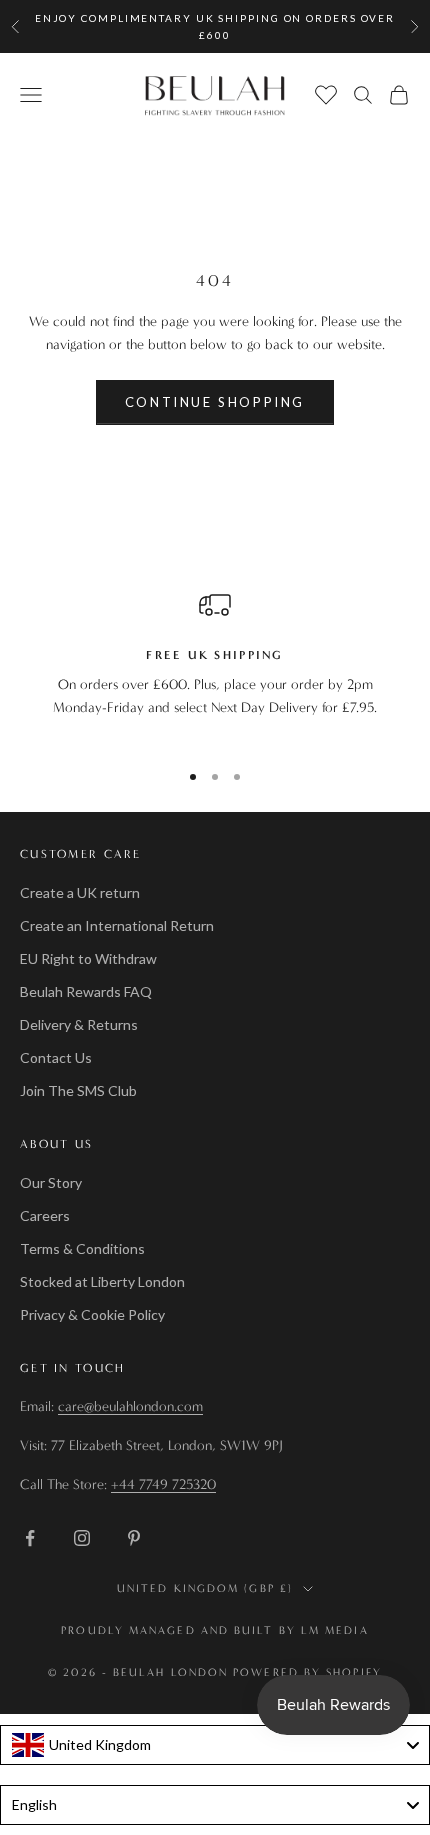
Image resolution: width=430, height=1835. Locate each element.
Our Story (51, 1182)
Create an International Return (117, 925)
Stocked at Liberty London (102, 1281)
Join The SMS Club (78, 1090)
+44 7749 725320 (163, 1484)
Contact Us (56, 1057)
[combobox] (215, 1745)
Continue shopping (215, 402)
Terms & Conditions (82, 1248)
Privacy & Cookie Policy (92, 1314)
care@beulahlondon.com (130, 1406)
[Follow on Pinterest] (134, 1538)
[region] (215, 666)
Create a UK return (80, 892)
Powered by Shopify (307, 1672)
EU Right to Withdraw (88, 958)
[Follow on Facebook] (30, 1538)
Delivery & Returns (79, 1024)
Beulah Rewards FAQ (86, 991)
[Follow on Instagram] (82, 1538)
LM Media (335, 1630)
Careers (45, 1215)
